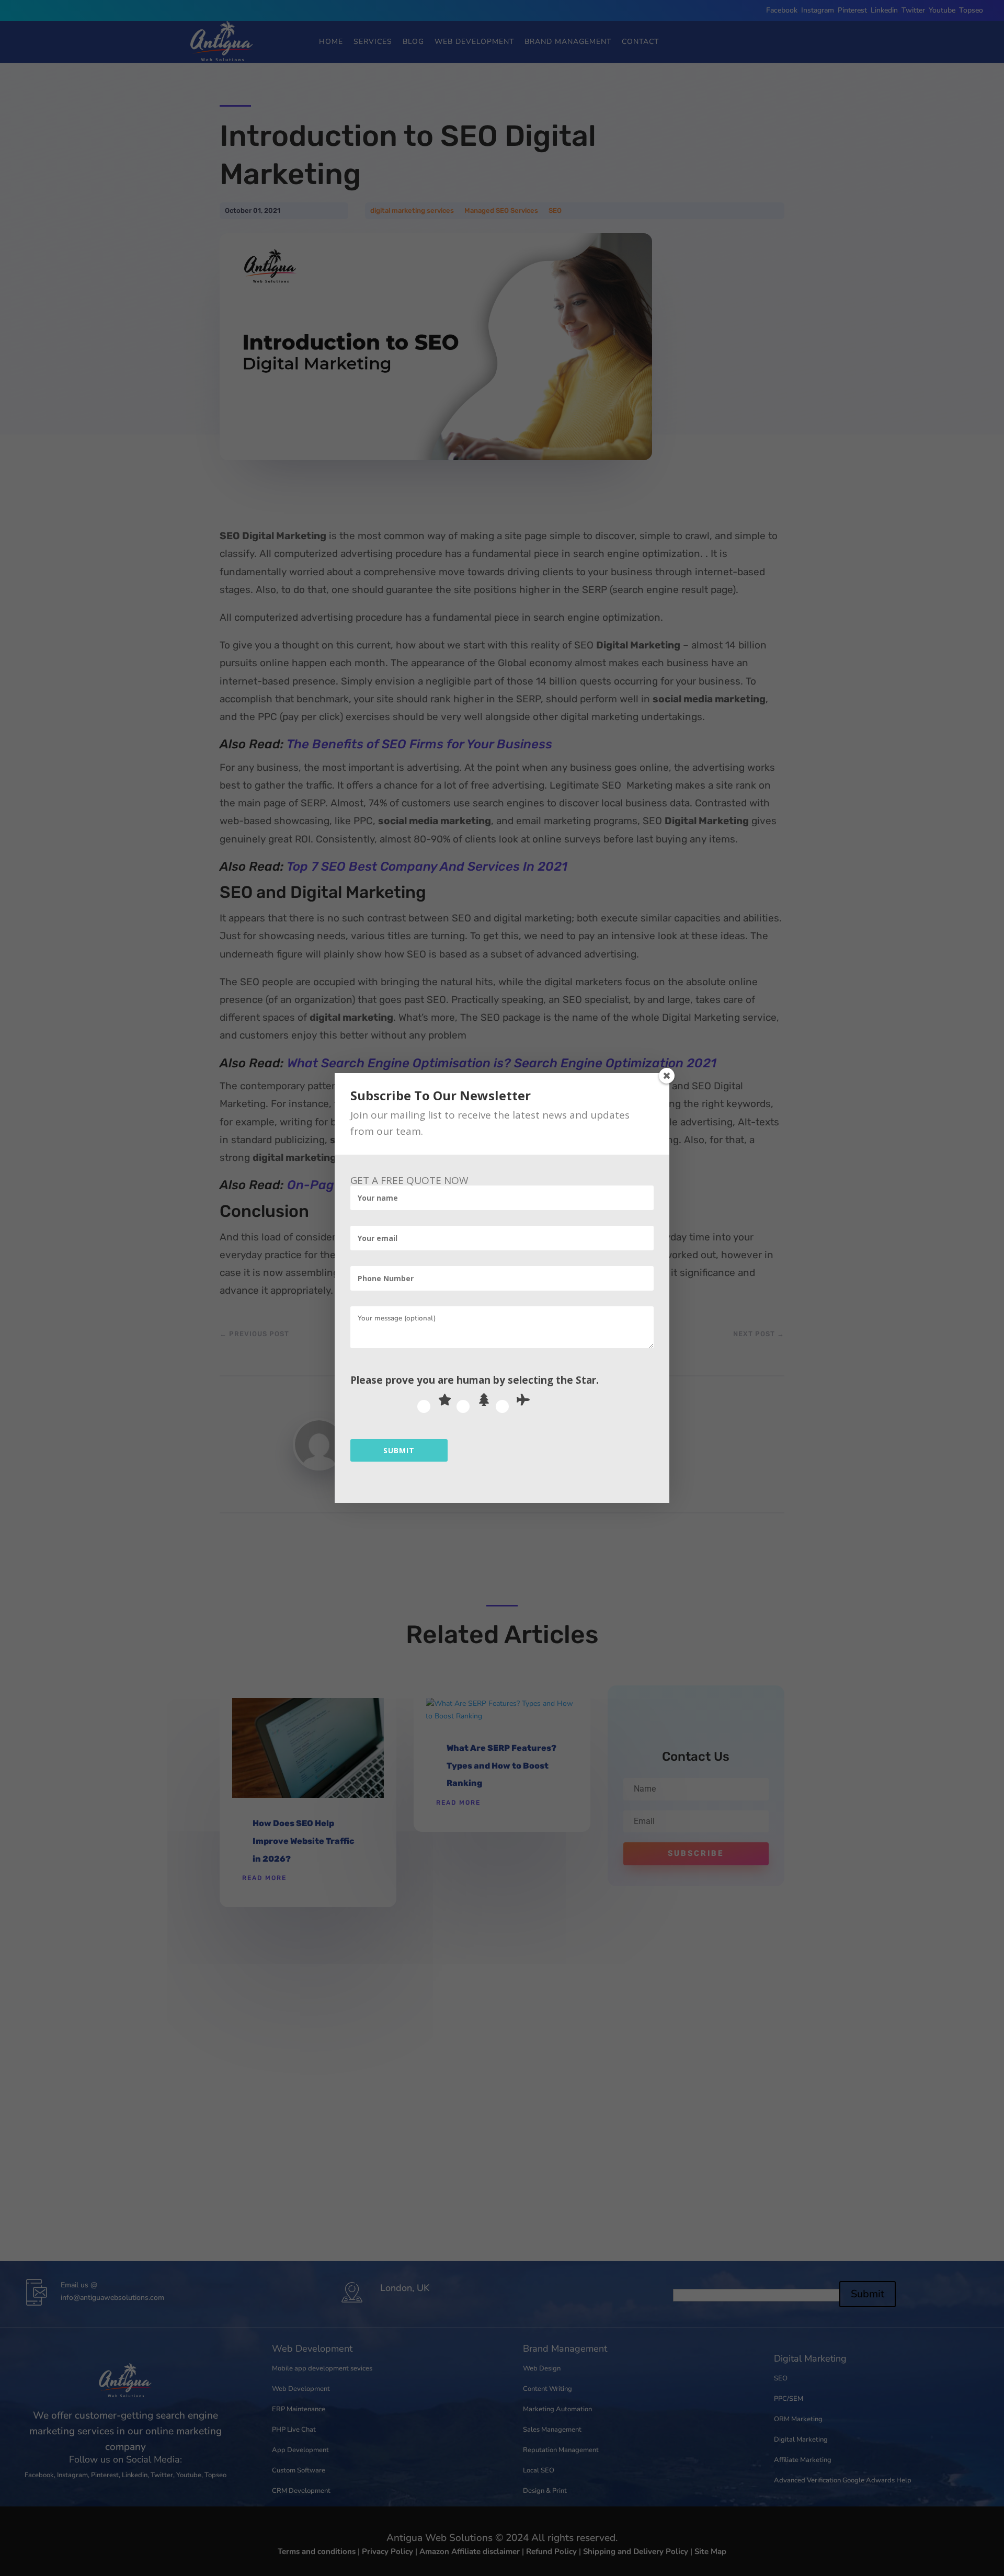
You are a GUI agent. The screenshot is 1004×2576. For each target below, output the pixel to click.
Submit (399, 1450)
